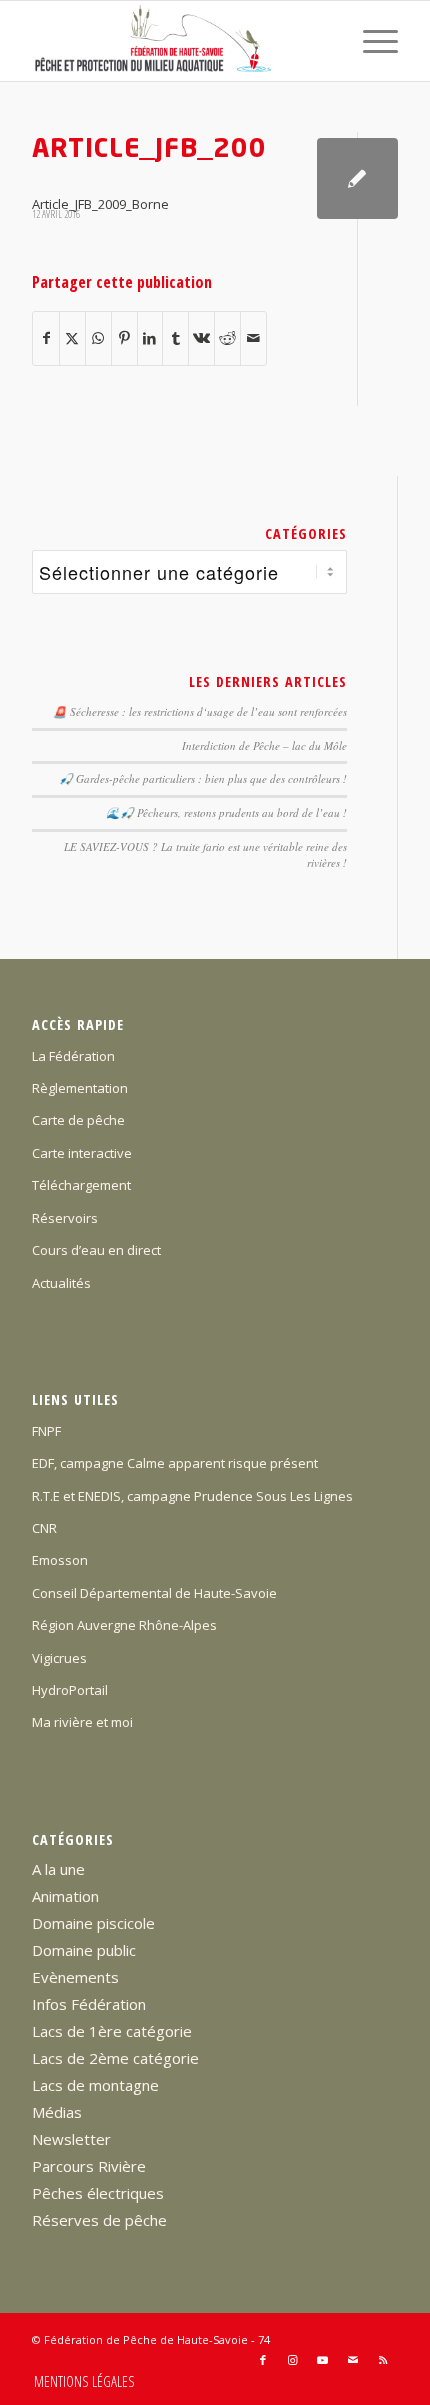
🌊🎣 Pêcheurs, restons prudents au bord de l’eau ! (226, 812)
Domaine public (84, 1950)
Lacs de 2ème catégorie (115, 2058)
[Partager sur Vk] (201, 338)
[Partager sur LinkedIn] (150, 338)
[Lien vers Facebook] (263, 2360)
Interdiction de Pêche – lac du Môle (264, 745)
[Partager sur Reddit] (227, 338)
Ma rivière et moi (82, 1722)
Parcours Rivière (89, 2166)
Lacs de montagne (95, 2085)
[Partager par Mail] (253, 338)
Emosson (60, 1560)
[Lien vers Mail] (353, 2360)
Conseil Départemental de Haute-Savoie (154, 1593)
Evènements (75, 1977)
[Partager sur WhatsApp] (98, 338)
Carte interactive (82, 1153)
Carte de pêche (78, 1120)
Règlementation (80, 1088)
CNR (44, 1528)
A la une (58, 1869)
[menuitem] (370, 41)
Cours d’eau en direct (96, 1250)
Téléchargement (81, 1185)
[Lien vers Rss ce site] (383, 2360)
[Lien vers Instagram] (293, 2360)
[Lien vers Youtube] (323, 2360)
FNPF (46, 1431)
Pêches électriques (98, 2193)
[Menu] (370, 41)
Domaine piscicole (93, 1923)
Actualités (61, 1283)
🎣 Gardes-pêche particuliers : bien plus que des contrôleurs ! (203, 778)
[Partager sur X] (72, 338)
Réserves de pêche (99, 2220)
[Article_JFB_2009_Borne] (357, 178)
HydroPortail (70, 1690)
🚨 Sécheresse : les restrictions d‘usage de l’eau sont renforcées (200, 711)
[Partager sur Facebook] (46, 338)
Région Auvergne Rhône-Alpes (124, 1625)
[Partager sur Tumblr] (175, 338)
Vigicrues (59, 1658)
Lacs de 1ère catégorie (112, 2031)
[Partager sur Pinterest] (124, 338)
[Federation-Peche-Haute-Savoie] (178, 41)
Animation (65, 1896)
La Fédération (73, 1056)
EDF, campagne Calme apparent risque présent (175, 1463)
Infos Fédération (89, 2004)
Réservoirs (65, 1218)
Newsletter (71, 2139)
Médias (57, 2112)
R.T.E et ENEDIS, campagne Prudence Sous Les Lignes (192, 1496)
